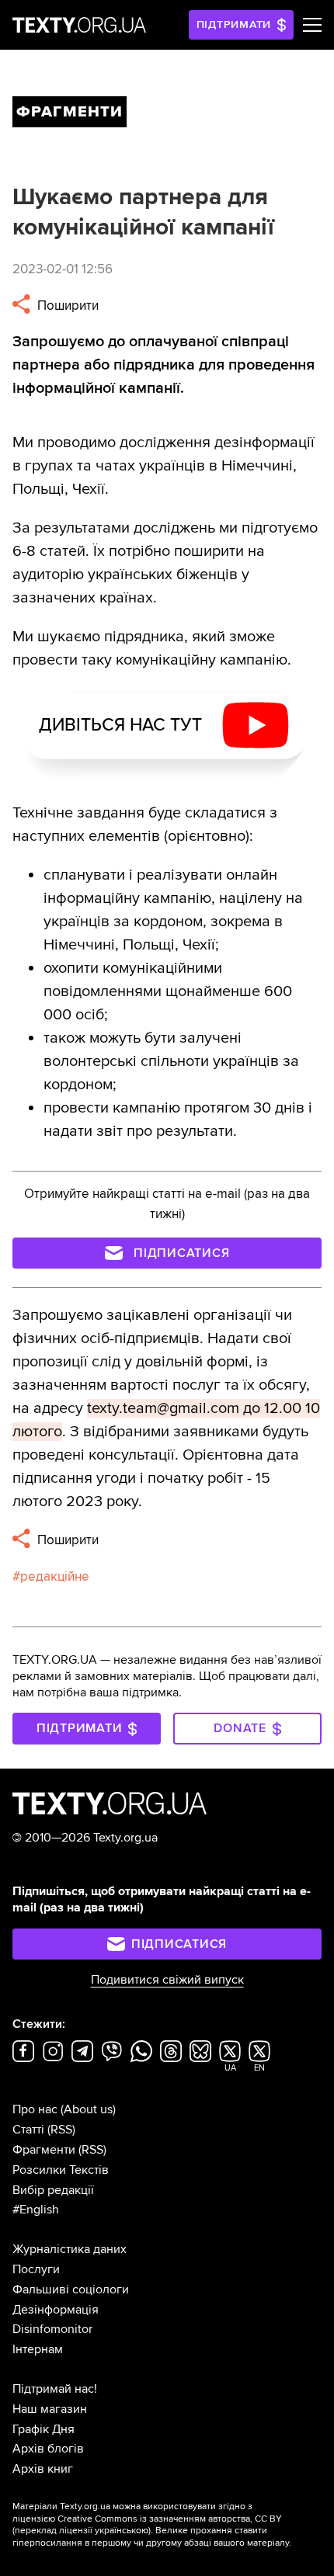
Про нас (35, 2109)
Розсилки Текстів (61, 2170)
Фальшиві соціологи (71, 2290)
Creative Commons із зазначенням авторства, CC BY (170, 2519)
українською (122, 2531)
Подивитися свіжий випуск (167, 1980)
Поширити (66, 306)
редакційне (55, 1576)
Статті (28, 2130)
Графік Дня (43, 2429)
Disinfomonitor (52, 2329)
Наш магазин (50, 2409)
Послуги (36, 2269)
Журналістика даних (70, 2249)
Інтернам (38, 2349)
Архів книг (43, 2469)
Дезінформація (56, 2310)
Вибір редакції (53, 2190)
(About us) (88, 2109)
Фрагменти (44, 2150)
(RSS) (61, 2130)
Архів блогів (48, 2449)
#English (36, 2210)
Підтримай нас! (55, 2389)
